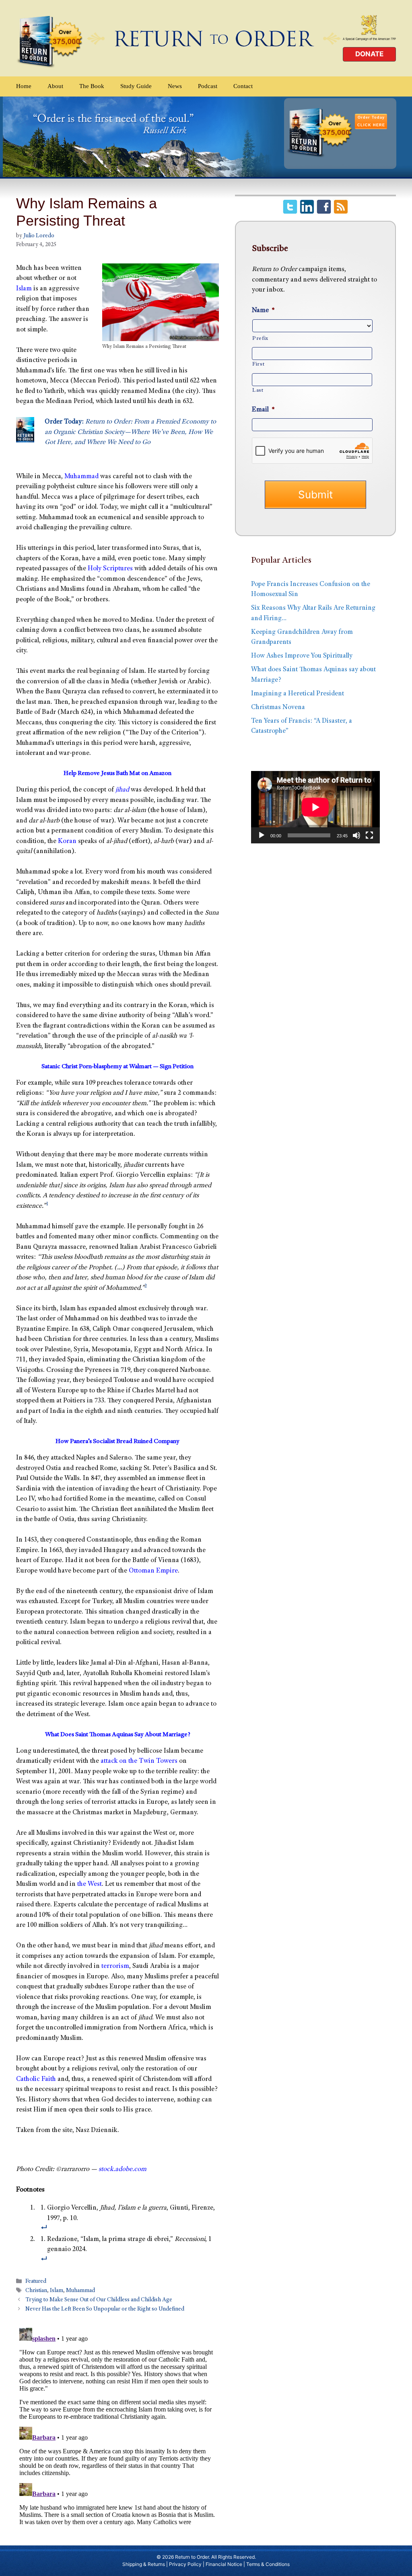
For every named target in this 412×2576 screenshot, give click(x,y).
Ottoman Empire (153, 1571)
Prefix (260, 339)
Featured (36, 2282)
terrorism (115, 1966)
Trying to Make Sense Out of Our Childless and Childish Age (99, 2301)
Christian (36, 2291)
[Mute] (356, 835)
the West (90, 1884)
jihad (122, 790)
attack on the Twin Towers (139, 1761)
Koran (67, 842)
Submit (315, 494)
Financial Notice (224, 2564)
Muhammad (81, 477)
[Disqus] (117, 2425)
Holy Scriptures (110, 569)
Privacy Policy (185, 2564)
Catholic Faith (36, 2080)
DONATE (369, 54)
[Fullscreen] (369, 835)
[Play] (262, 835)
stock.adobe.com (123, 2170)
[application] (315, 807)
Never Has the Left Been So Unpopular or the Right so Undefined (105, 2310)
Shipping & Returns (144, 2564)
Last (258, 391)
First (258, 364)
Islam (24, 289)
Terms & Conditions (268, 2564)
